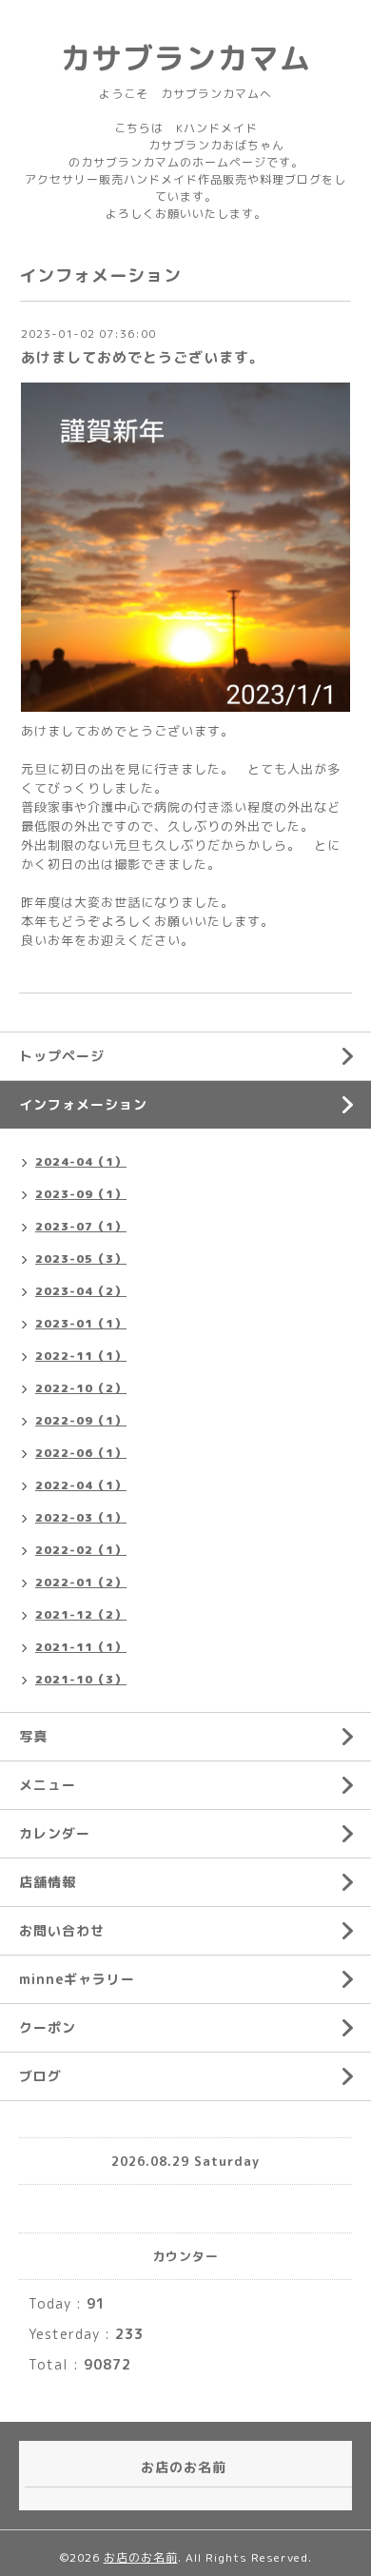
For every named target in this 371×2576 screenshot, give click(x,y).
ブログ (40, 2076)
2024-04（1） (81, 1161)
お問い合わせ (62, 1930)
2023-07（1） (81, 1226)
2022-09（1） (81, 1420)
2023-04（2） (81, 1291)
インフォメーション (83, 1104)
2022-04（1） (81, 1485)
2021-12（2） (81, 1614)
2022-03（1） (81, 1517)
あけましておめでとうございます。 (143, 357)
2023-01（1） (81, 1323)
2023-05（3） (81, 1259)
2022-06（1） (81, 1453)
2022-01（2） (81, 1582)
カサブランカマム (185, 58)
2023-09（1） (81, 1194)
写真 (33, 1736)
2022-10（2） (81, 1388)
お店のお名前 (141, 2557)
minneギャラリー (77, 1979)
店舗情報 (48, 1882)
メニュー (48, 1785)
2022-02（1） (81, 1550)
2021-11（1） (81, 1647)
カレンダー (55, 1833)
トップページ (62, 1056)
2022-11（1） (81, 1356)
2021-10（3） (81, 1679)
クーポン (48, 2027)
